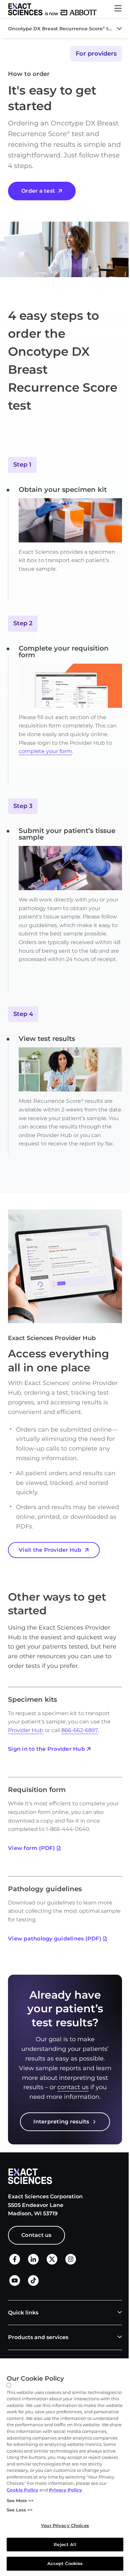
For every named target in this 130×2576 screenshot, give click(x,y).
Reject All (65, 2544)
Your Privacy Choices (65, 2525)
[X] (52, 2263)
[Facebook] (15, 2263)
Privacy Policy (65, 2490)
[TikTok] (33, 2284)
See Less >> (20, 2510)
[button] (118, 9)
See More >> (20, 2500)
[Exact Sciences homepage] (52, 9)
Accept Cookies (65, 2563)
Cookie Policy (22, 2490)
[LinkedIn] (33, 2263)
